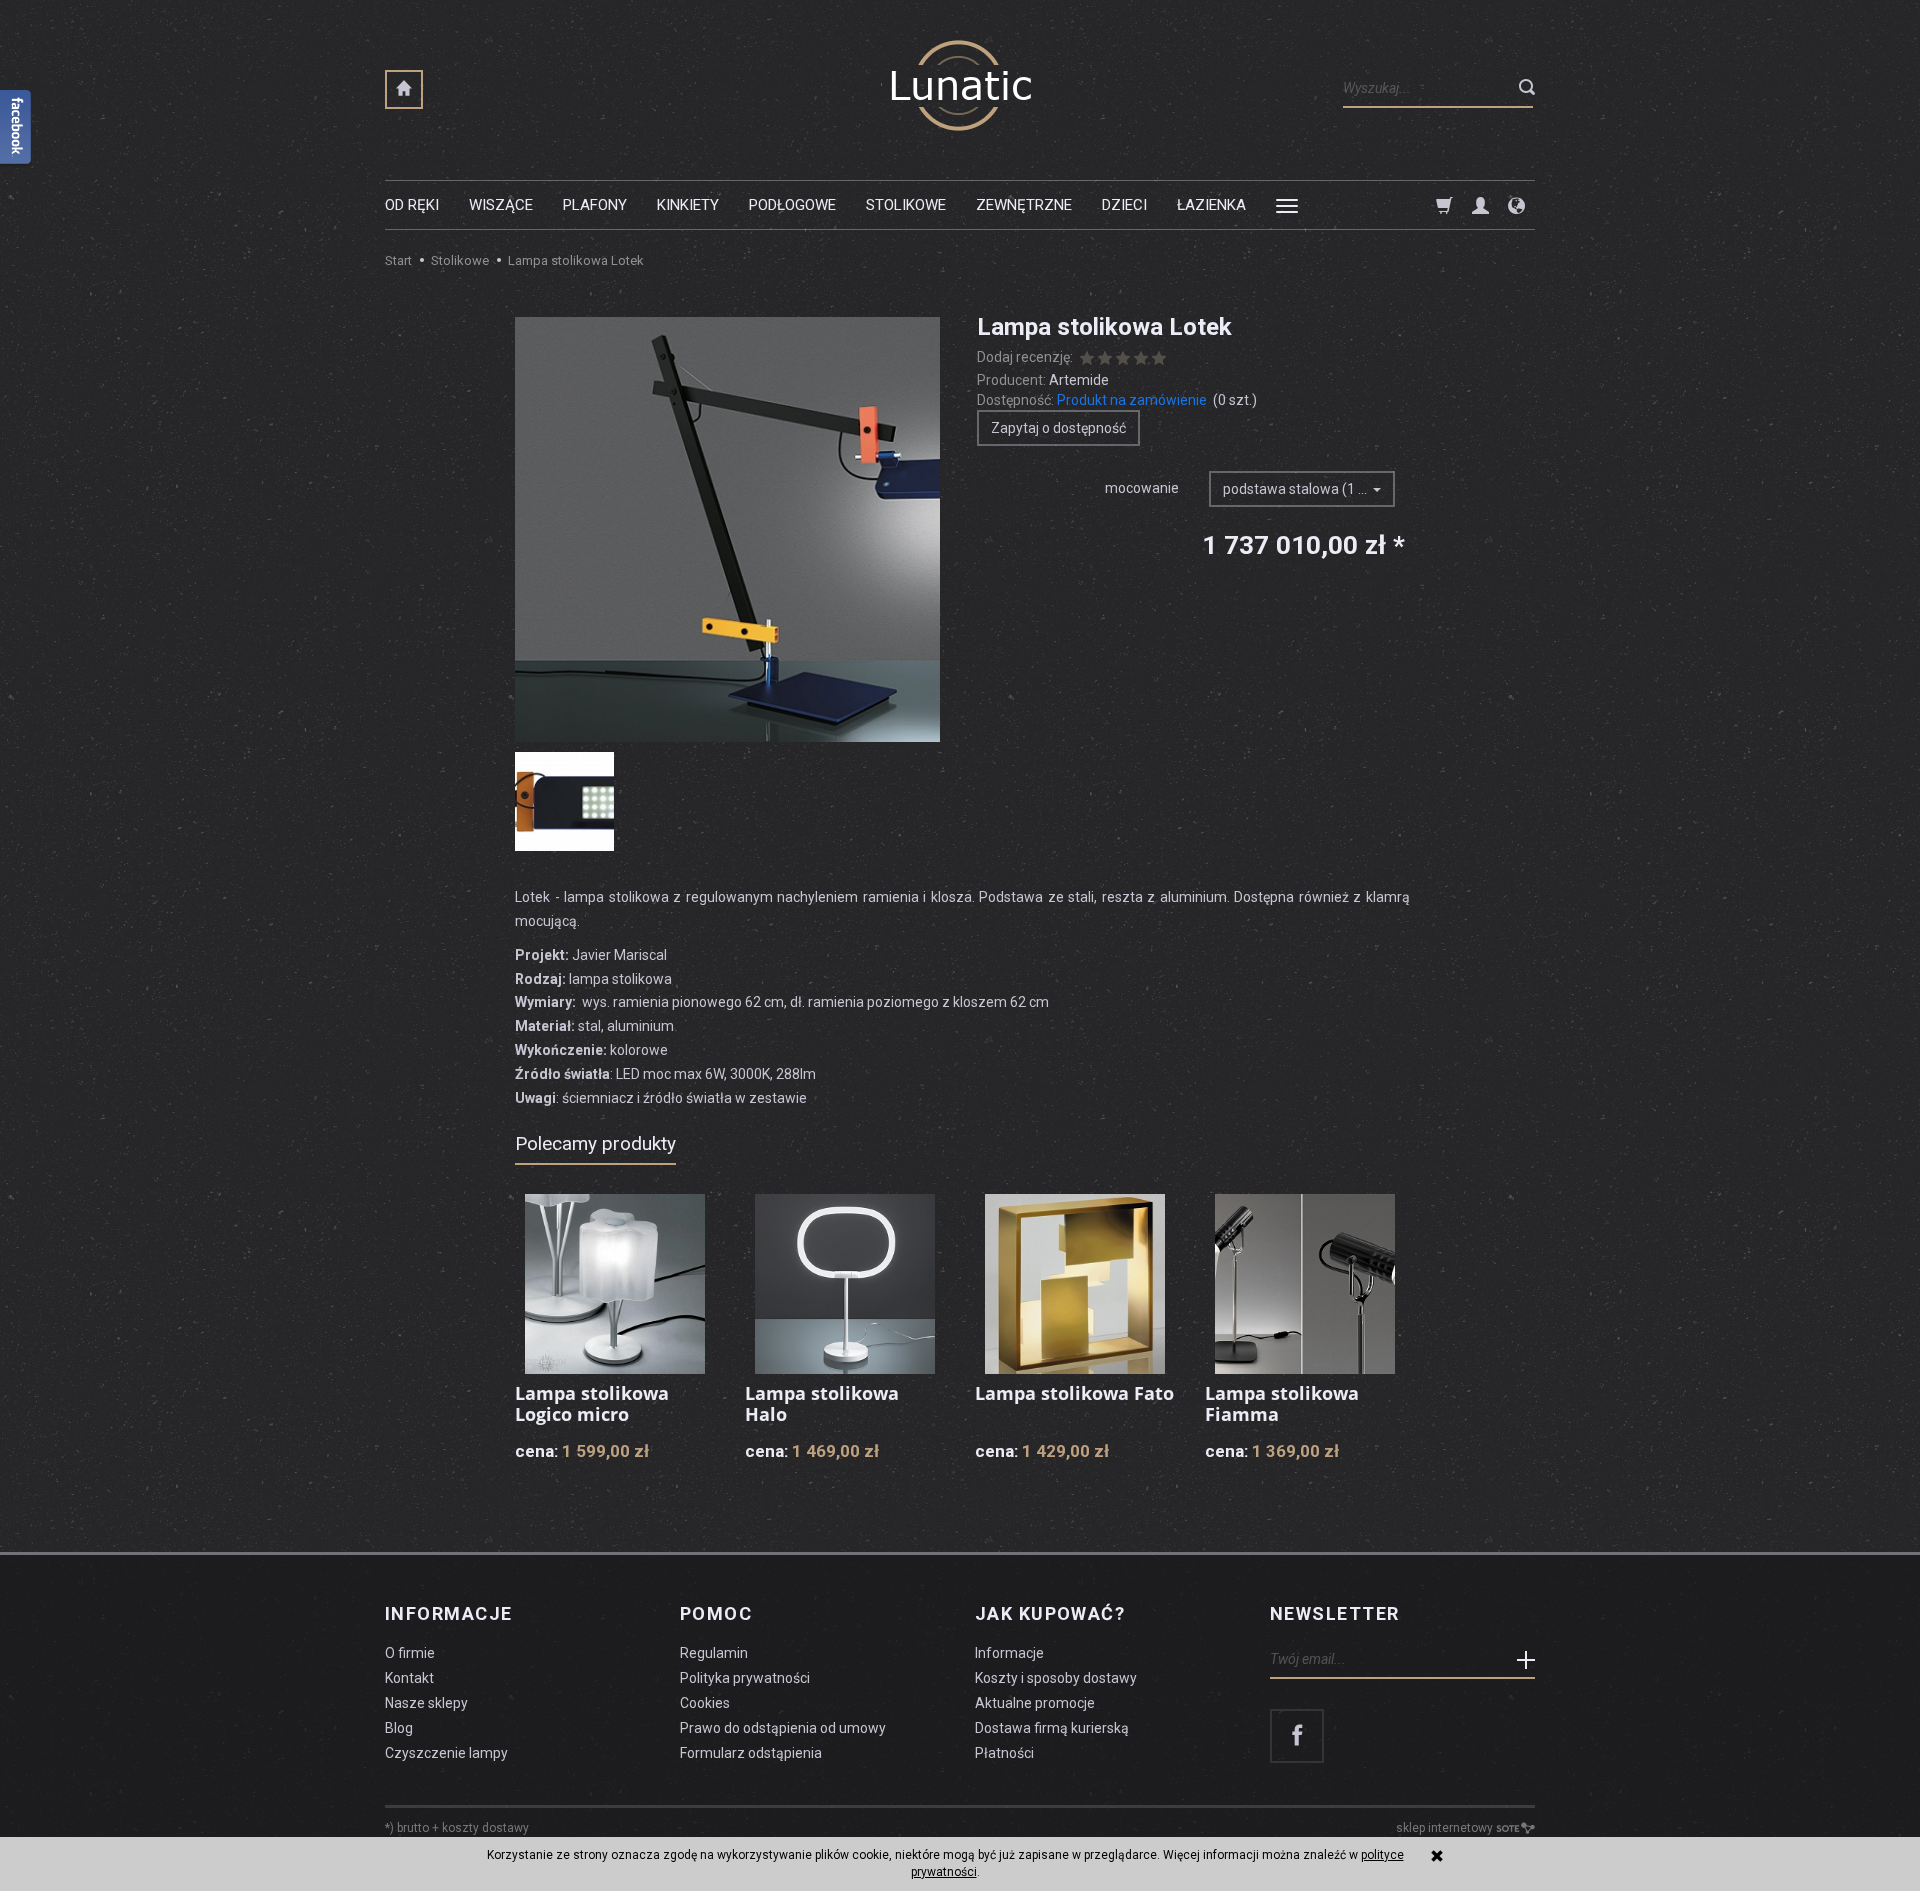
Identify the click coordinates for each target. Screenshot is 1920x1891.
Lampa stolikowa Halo (822, 1404)
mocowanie (1142, 488)
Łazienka (1211, 205)
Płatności (1004, 1753)
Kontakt (409, 1678)
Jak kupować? (1050, 1614)
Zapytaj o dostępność (1058, 428)
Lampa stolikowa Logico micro (592, 1404)
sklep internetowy (1444, 1828)
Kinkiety (688, 205)
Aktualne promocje (1035, 1703)
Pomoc (716, 1614)
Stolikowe (906, 205)
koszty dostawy (485, 1828)
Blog (399, 1728)
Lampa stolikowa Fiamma (1282, 1404)
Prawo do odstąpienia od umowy (783, 1728)
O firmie (410, 1653)
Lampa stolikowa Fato (1074, 1393)
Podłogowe (792, 205)
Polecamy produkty (595, 1143)
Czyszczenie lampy (446, 1753)
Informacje (448, 1614)
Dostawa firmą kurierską (1052, 1728)
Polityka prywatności (745, 1678)
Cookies (705, 1703)
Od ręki (412, 205)
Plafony (595, 205)
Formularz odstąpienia (751, 1753)
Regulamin (714, 1653)
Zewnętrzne (1024, 205)
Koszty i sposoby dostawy (1056, 1678)
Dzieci (1124, 205)
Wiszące (501, 205)
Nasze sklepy (426, 1703)
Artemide (1079, 380)
